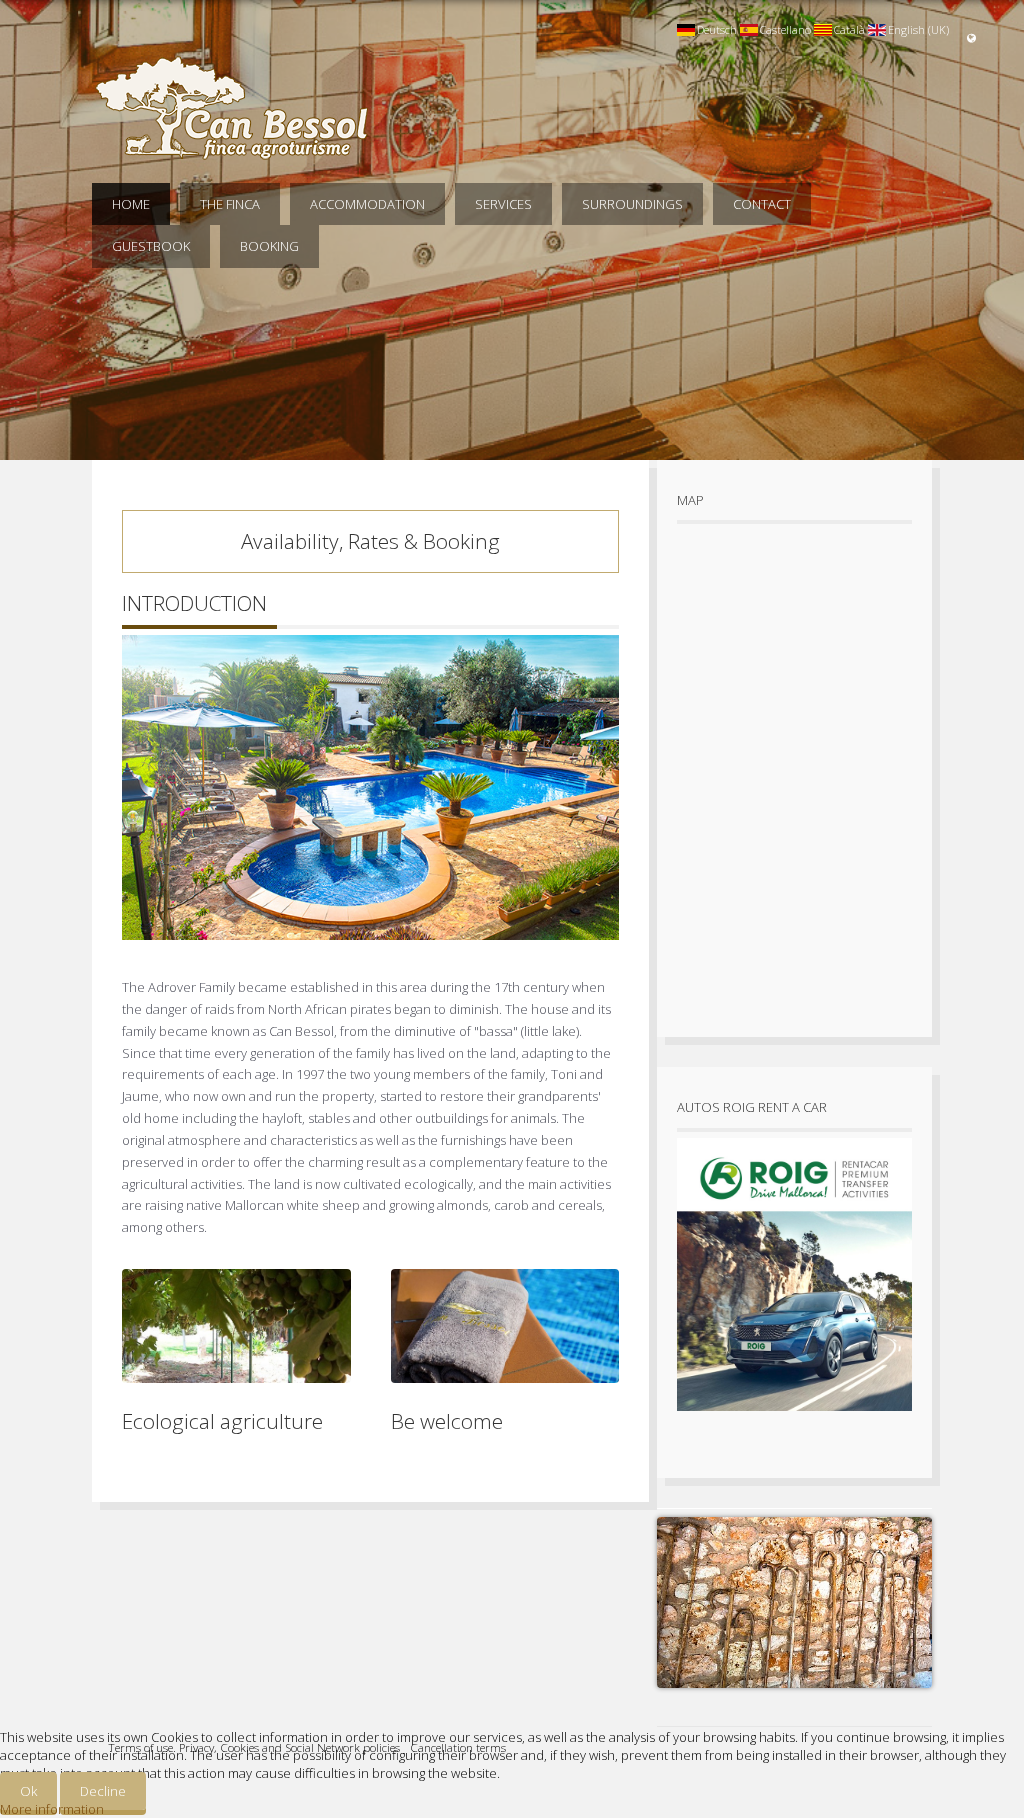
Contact (762, 204)
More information (52, 1809)
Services (503, 204)
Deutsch (717, 29)
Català (849, 29)
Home (131, 204)
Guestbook (151, 246)
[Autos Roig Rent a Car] (794, 1416)
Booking (269, 246)
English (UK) (918, 29)
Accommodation (367, 204)
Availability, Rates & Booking (370, 541)
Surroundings (632, 204)
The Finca (230, 204)
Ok (28, 1791)
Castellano (785, 29)
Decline (103, 1791)
